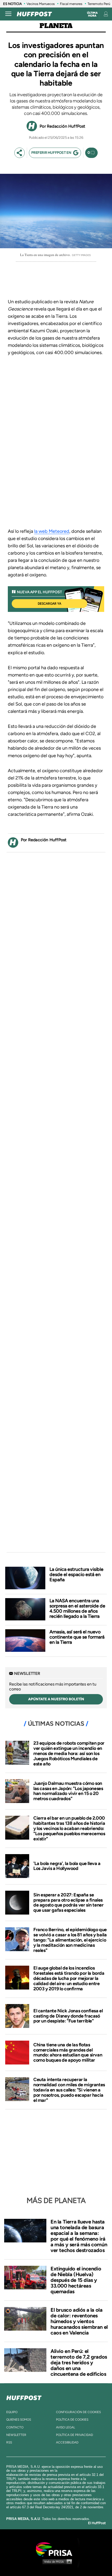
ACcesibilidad (67, 2442)
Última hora (92, 14)
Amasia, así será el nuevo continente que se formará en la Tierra (77, 1637)
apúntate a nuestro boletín (56, 1699)
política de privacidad (74, 2435)
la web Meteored (52, 531)
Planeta (56, 26)
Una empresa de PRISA (56, 2549)
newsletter (16, 2435)
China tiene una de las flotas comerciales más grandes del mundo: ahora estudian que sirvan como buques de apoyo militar (68, 2052)
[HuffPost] (24, 2397)
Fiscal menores (71, 4)
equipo (12, 2412)
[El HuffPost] (34, 14)
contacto (15, 2427)
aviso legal (66, 2427)
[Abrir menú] (8, 14)
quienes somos (19, 2420)
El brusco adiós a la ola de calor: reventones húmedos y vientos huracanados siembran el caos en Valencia (79, 2321)
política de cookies (72, 2420)
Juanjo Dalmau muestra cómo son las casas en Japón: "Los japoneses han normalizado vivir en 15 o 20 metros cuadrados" (68, 1791)
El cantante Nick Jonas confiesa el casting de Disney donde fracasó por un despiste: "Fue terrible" (68, 2016)
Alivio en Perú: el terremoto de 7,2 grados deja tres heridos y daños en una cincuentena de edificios (79, 2363)
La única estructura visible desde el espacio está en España (76, 1574)
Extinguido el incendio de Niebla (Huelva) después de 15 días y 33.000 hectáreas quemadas (76, 2280)
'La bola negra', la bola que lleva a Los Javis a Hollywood (67, 1866)
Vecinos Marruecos (41, 4)
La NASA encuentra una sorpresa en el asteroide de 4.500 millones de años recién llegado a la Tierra (77, 1608)
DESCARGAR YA (49, 604)
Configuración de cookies (78, 2412)
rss (9, 2442)
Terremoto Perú (99, 4)
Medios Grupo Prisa (56, 2561)
